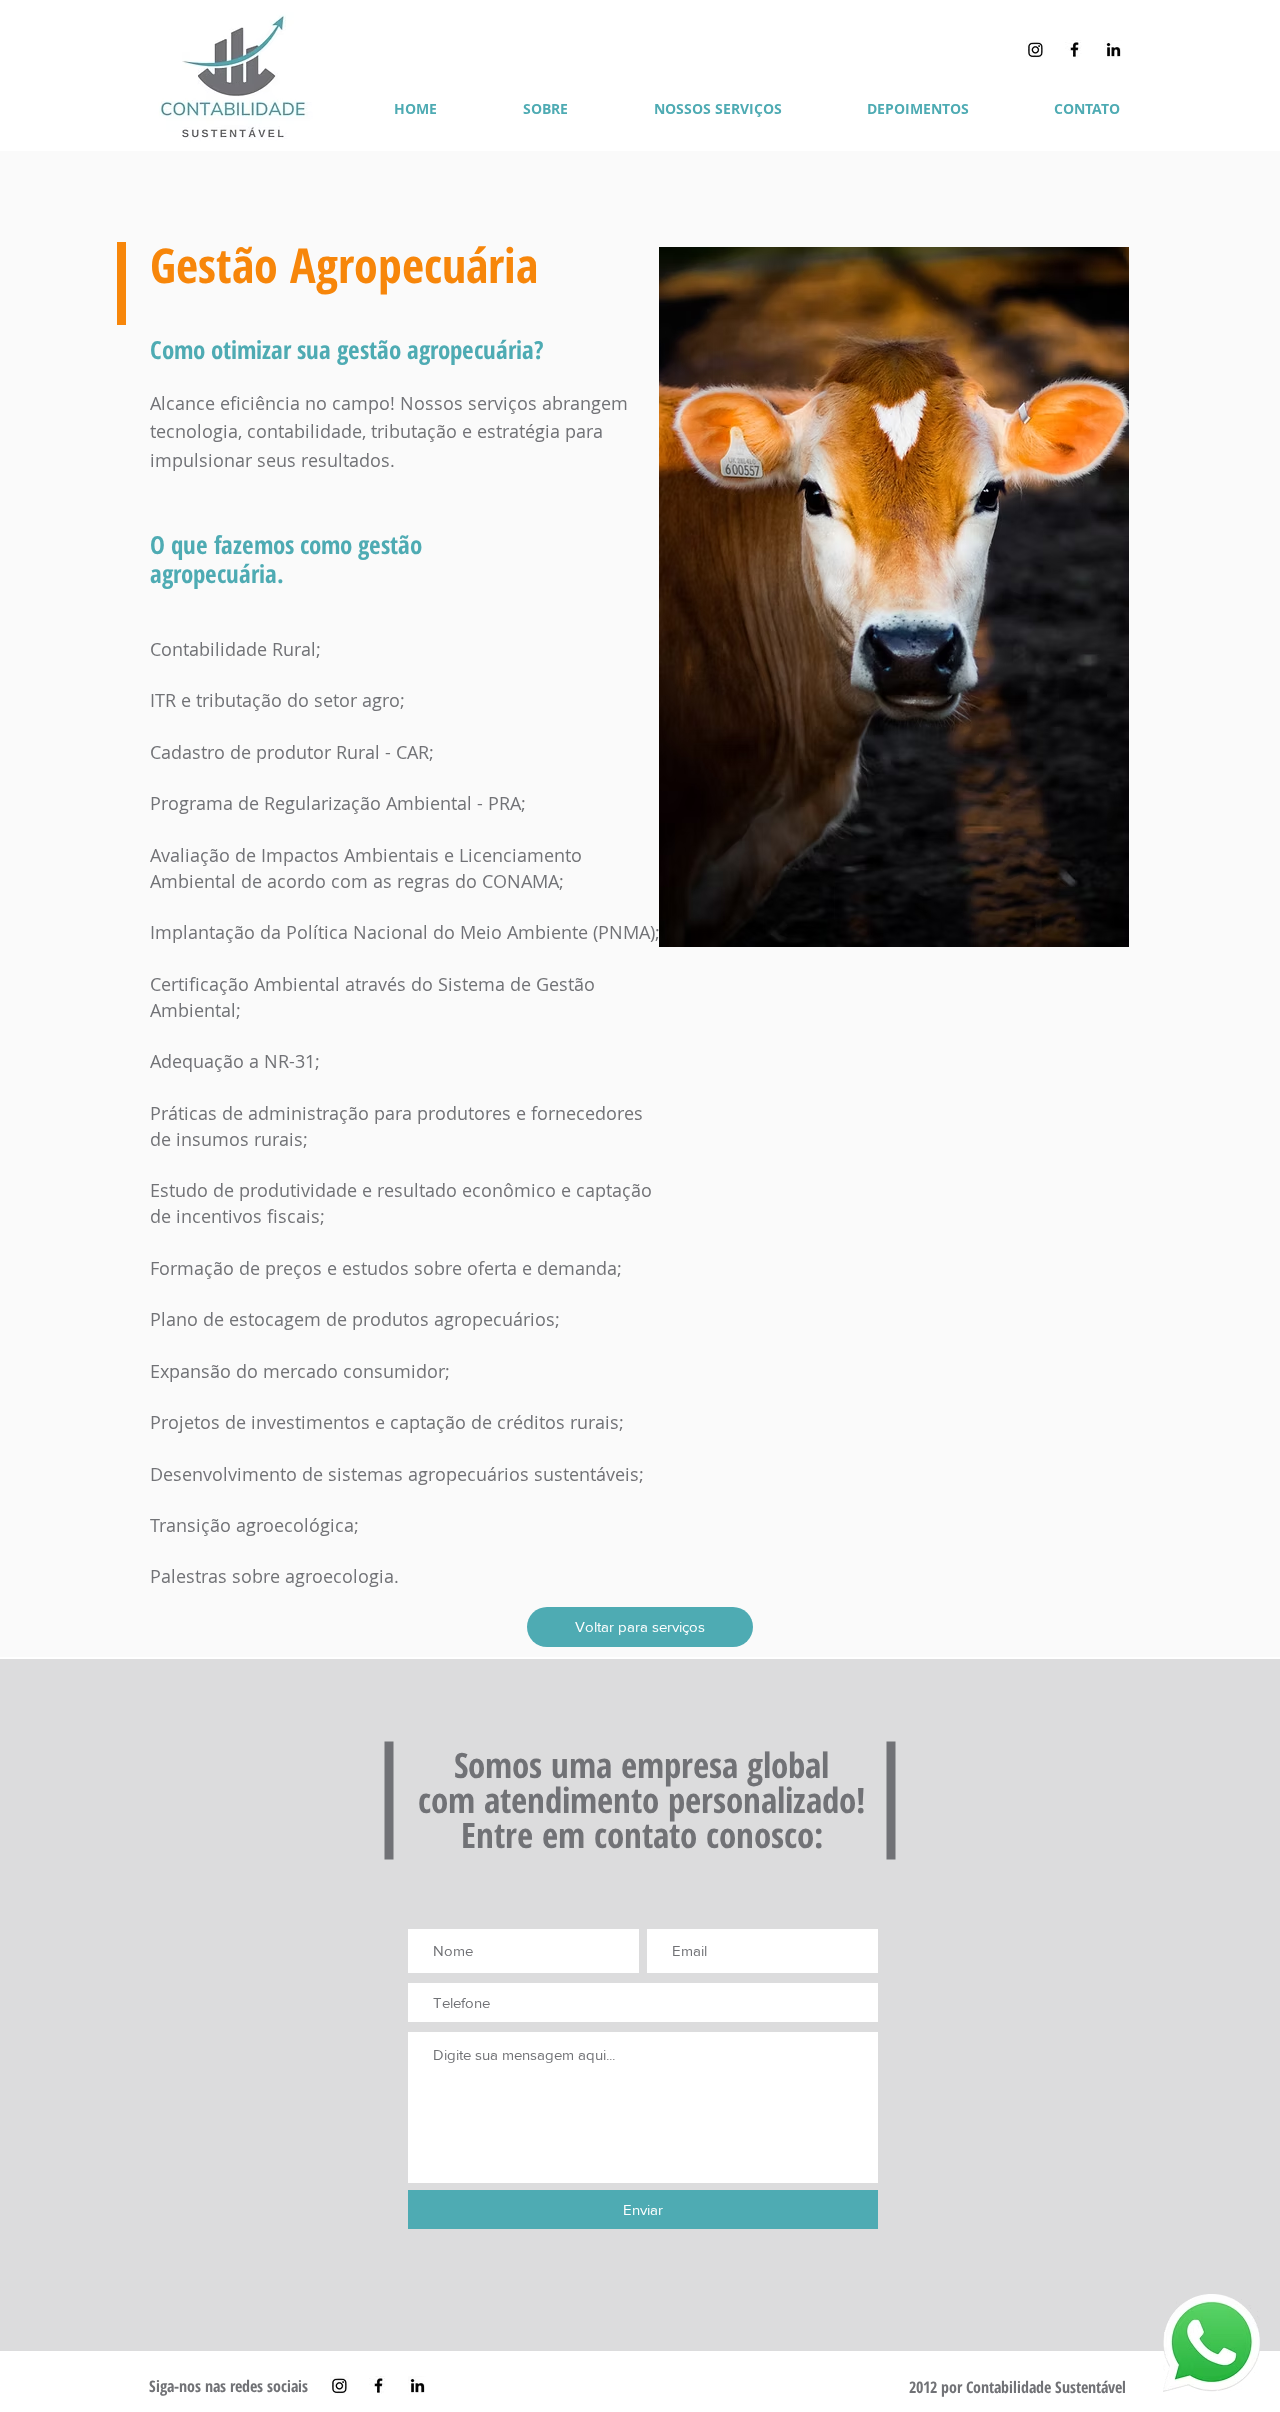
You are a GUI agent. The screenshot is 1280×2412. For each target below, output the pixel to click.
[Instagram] (1035, 49)
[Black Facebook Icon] (1074, 49)
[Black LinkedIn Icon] (1113, 49)
